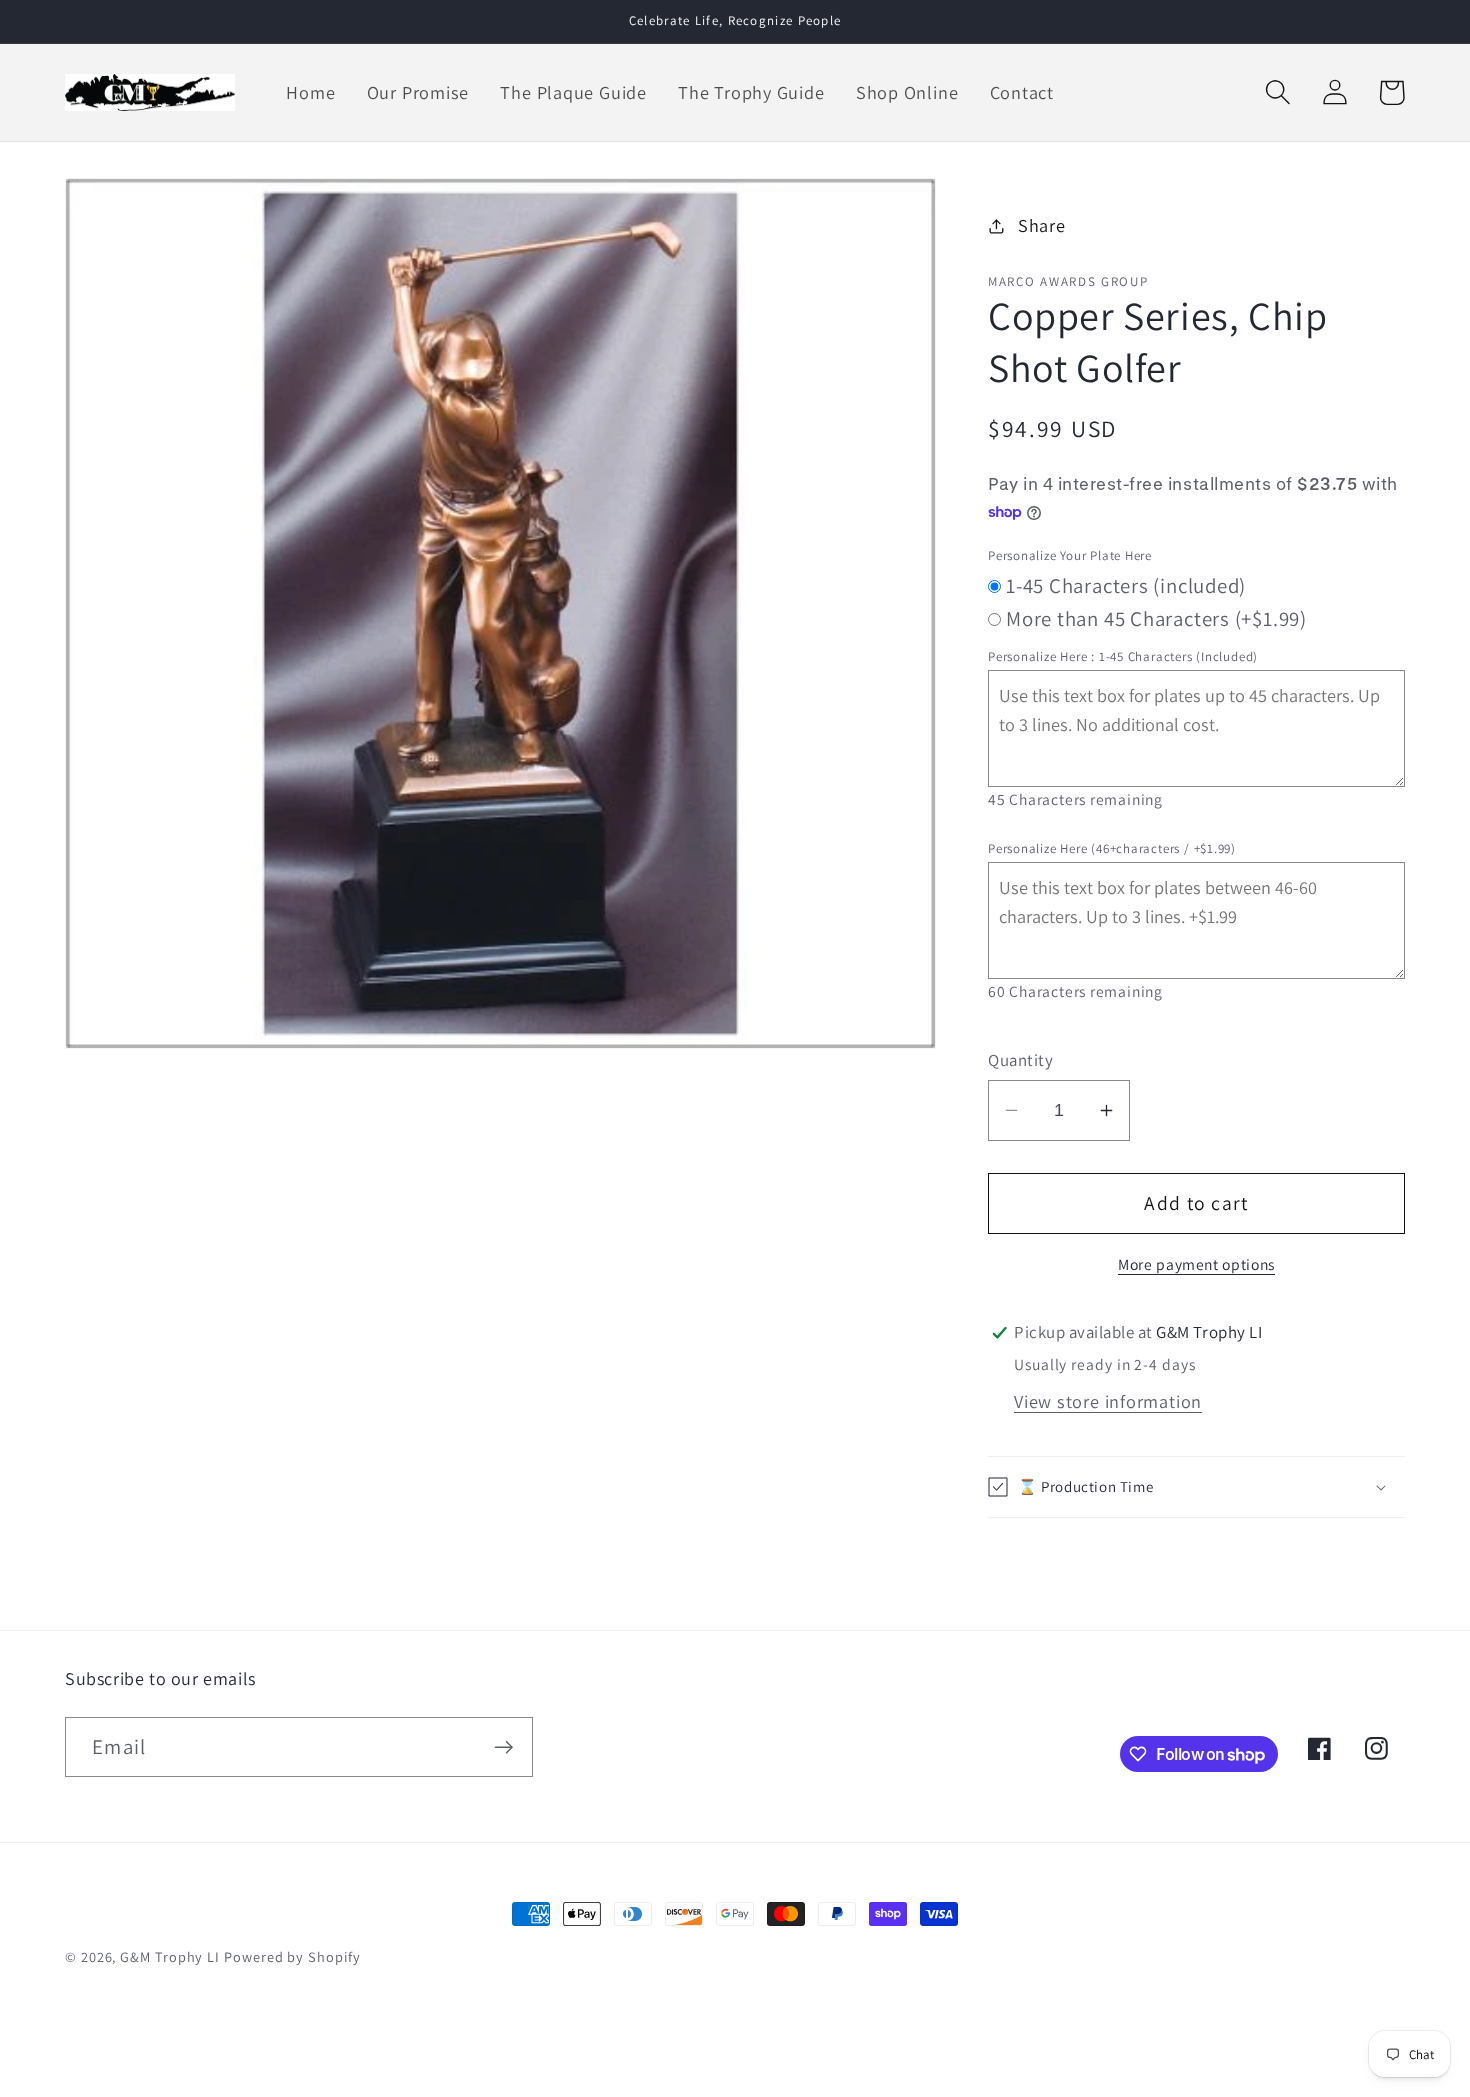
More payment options (1196, 1264)
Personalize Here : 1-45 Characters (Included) (1123, 656)
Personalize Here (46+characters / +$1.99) (1112, 848)
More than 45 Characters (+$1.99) (1156, 618)
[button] (1277, 92)
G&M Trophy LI (170, 1956)
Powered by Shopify (292, 1956)
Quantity (1020, 1060)
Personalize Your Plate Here (1070, 555)
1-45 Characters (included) (1126, 585)
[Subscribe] (503, 1747)
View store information (1108, 1401)
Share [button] (1042, 225)
